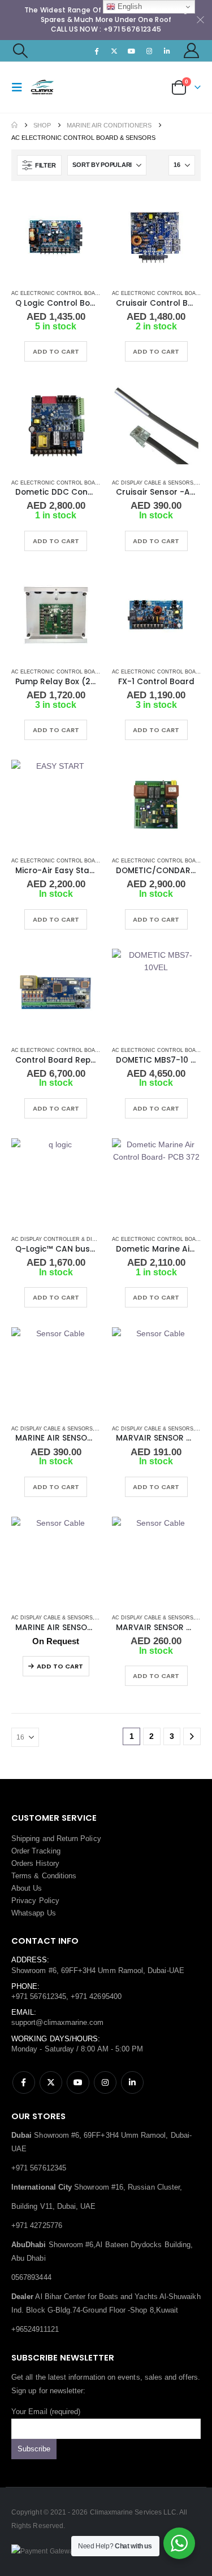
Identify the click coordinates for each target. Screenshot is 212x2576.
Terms (21, 1876)
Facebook (24, 2082)
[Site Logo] (52, 87)
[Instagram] (149, 51)
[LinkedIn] (167, 51)
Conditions (59, 1876)
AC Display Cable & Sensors (153, 483)
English (129, 6)
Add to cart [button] (56, 351)
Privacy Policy (35, 1901)
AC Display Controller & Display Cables (71, 1239)
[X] (114, 51)
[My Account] (192, 50)
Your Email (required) (46, 2412)
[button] (20, 51)
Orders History (35, 1863)
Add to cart (60, 1666)
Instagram (105, 2082)
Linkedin (132, 2082)
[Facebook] (97, 51)
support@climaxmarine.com (58, 2022)
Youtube (78, 2082)
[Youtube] (132, 51)
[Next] (192, 1736)
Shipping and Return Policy (56, 1839)
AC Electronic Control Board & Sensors (73, 293)
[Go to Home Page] (14, 125)
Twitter (51, 2082)
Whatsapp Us (34, 1913)
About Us (27, 1888)
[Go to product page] (56, 237)
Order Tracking (36, 1851)
